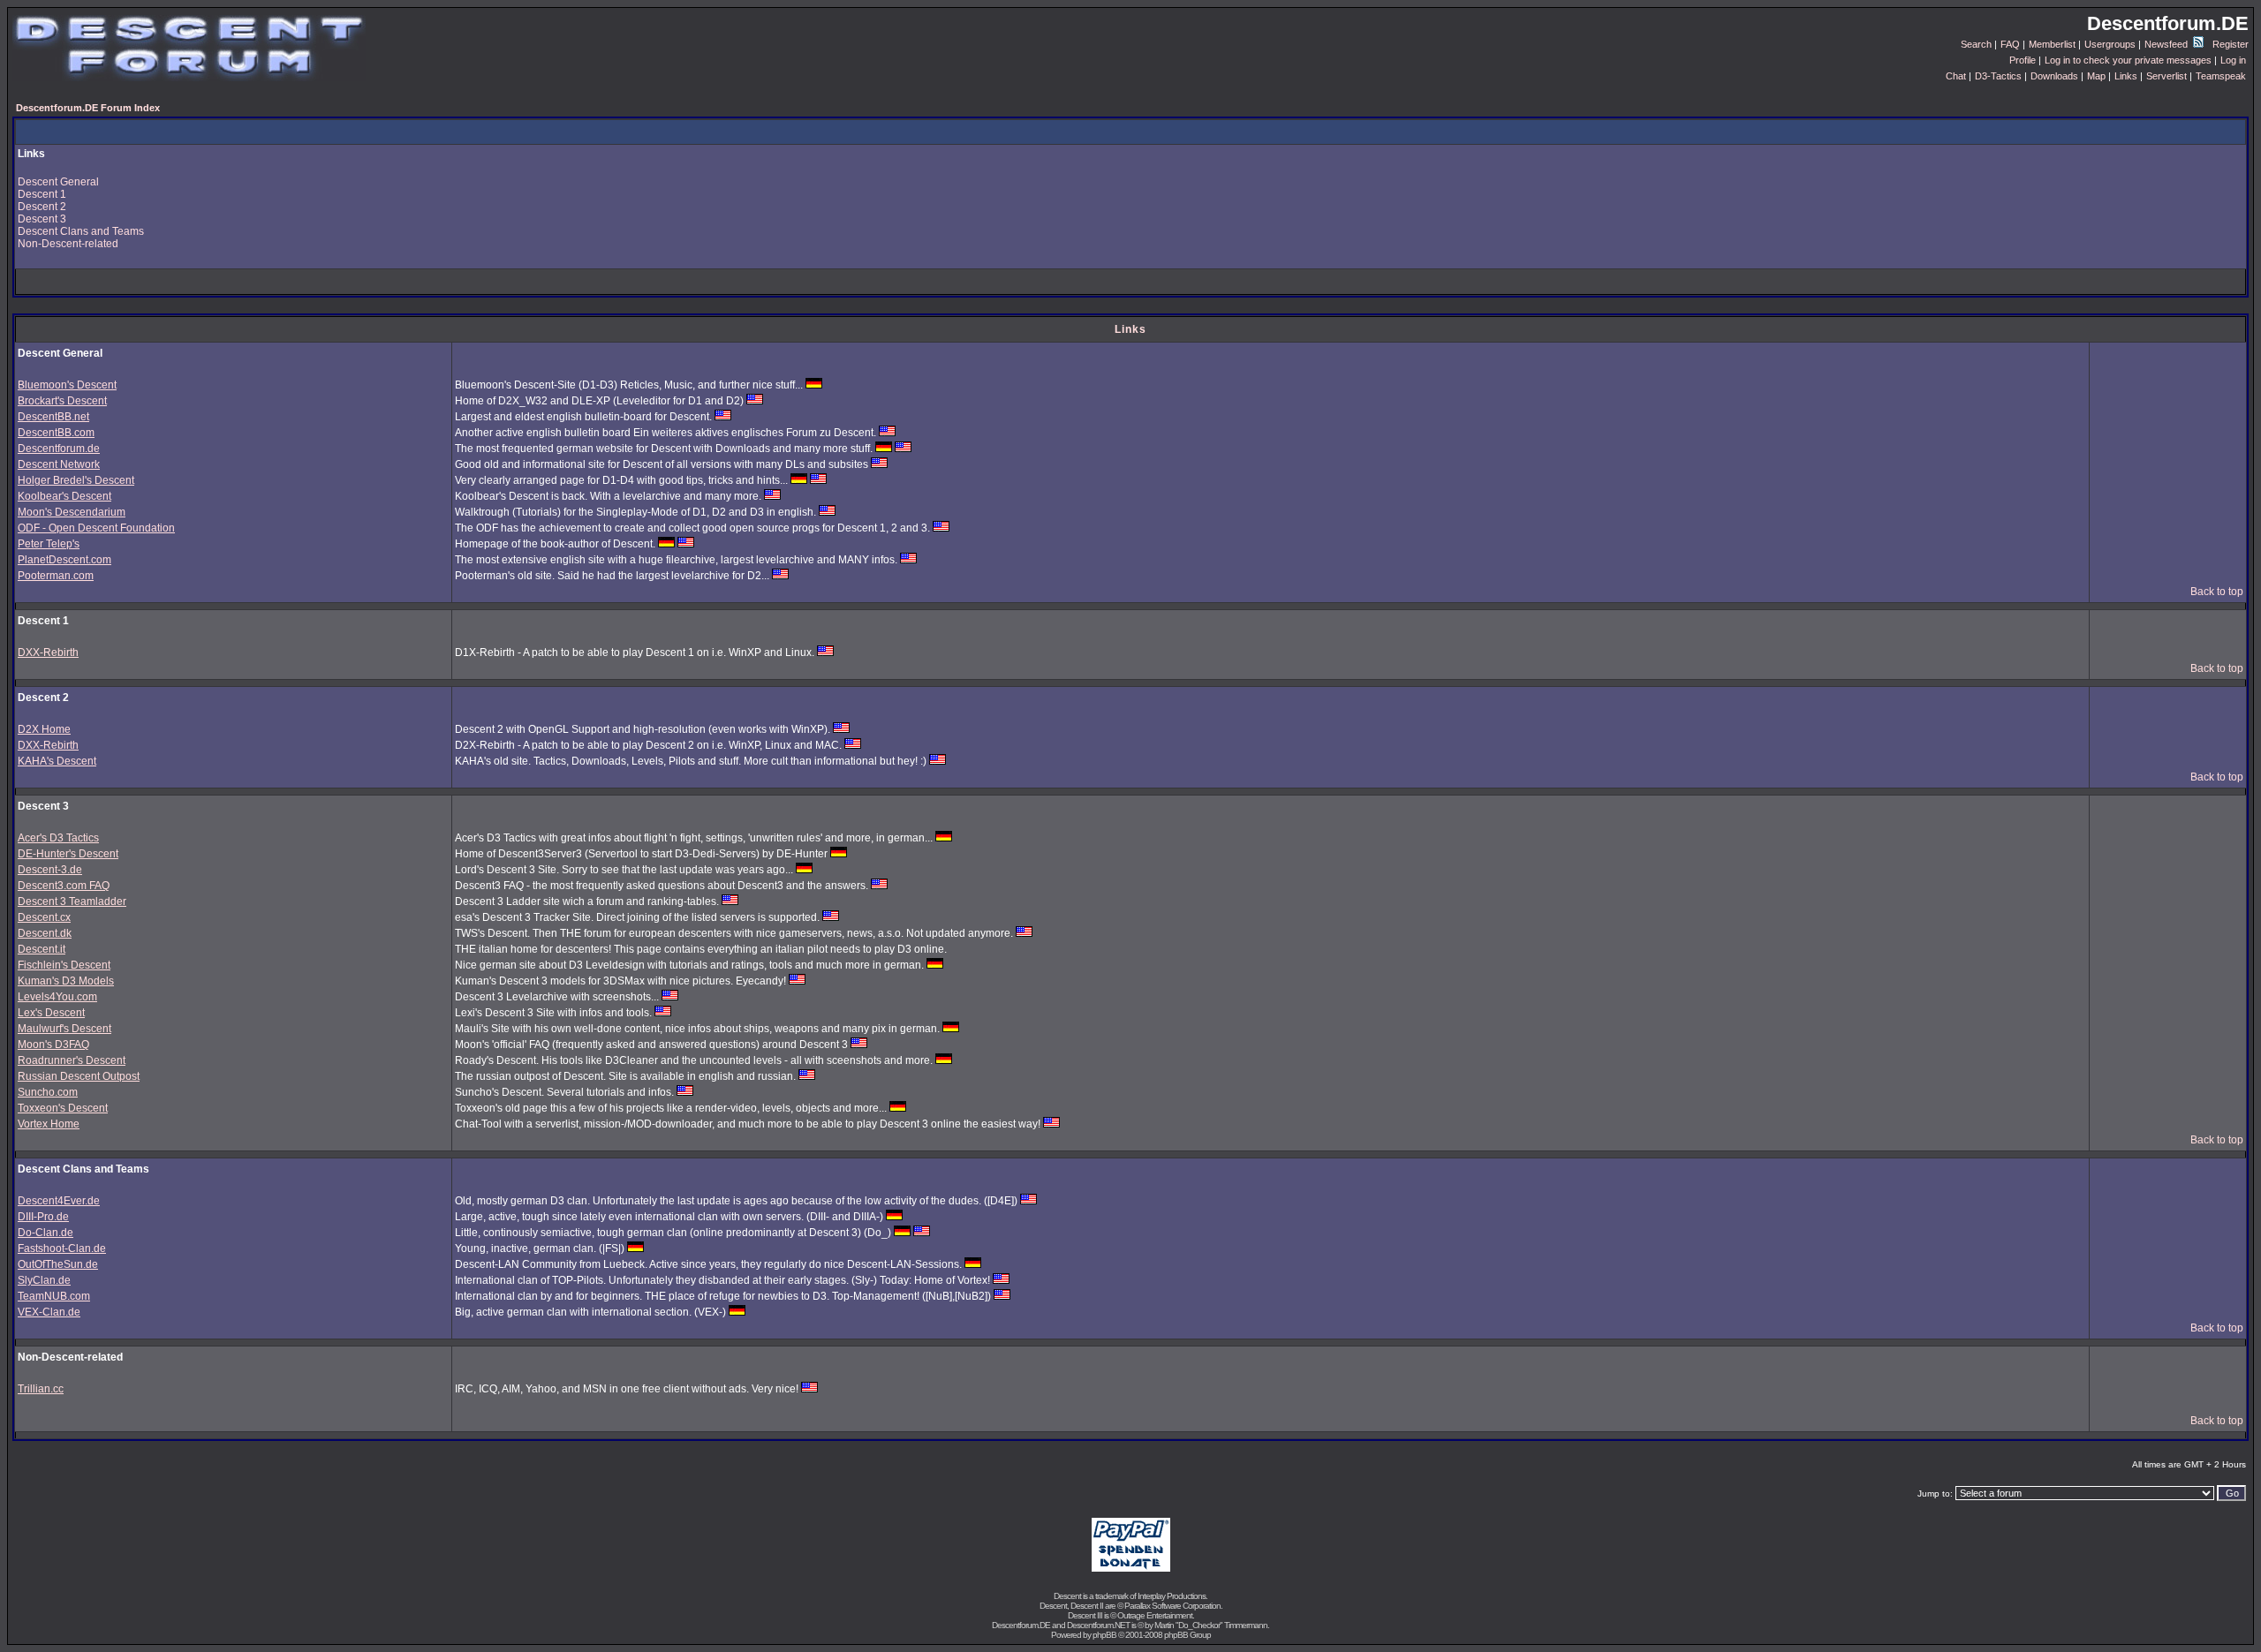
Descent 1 (42, 194)
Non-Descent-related (68, 244)
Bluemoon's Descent (67, 385)
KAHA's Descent (57, 761)
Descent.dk (45, 933)
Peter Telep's (49, 544)
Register (2231, 44)
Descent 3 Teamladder (72, 901)
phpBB (1104, 1635)
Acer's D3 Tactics (58, 838)
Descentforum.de (59, 449)
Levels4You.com (57, 997)
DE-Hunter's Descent (68, 854)
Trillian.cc (41, 1389)
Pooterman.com (56, 576)
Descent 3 (42, 219)
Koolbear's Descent (64, 496)
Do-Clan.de (45, 1233)
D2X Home (44, 729)
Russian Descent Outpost (79, 1076)
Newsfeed (2167, 44)
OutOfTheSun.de (58, 1264)
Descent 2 (42, 207)
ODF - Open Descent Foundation (96, 528)
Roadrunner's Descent (72, 1060)
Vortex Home (49, 1124)
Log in (2233, 60)
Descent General (58, 182)
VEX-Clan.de (49, 1312)
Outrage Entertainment (1155, 1615)
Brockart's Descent (62, 401)
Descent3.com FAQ (64, 886)
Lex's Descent (51, 1013)
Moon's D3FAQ (53, 1045)
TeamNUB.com (54, 1296)
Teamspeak (2221, 76)
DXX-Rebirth (48, 653)
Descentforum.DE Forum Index (88, 108)
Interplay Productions (1172, 1596)
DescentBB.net (53, 417)
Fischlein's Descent (64, 965)
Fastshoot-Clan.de (62, 1248)
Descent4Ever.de (59, 1201)
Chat (1956, 76)
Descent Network (59, 464)
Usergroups (2110, 44)
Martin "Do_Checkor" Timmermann (1211, 1625)
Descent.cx (44, 917)
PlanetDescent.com (64, 560)
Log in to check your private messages (2128, 60)
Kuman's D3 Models (66, 981)
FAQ (2010, 44)
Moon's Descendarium (72, 512)
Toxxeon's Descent (63, 1108)
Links (2126, 76)
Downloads (2054, 76)
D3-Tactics (1998, 76)
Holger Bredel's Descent (76, 480)
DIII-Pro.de (43, 1217)
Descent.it (42, 949)
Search (1976, 44)
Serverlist (2166, 76)
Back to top (2217, 592)
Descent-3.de (50, 870)
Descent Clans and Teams (81, 231)
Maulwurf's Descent (64, 1029)
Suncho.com (48, 1092)
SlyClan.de (44, 1280)
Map (2096, 76)
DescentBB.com (56, 433)
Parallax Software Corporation (1172, 1606)
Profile (2023, 60)
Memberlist (2052, 44)
